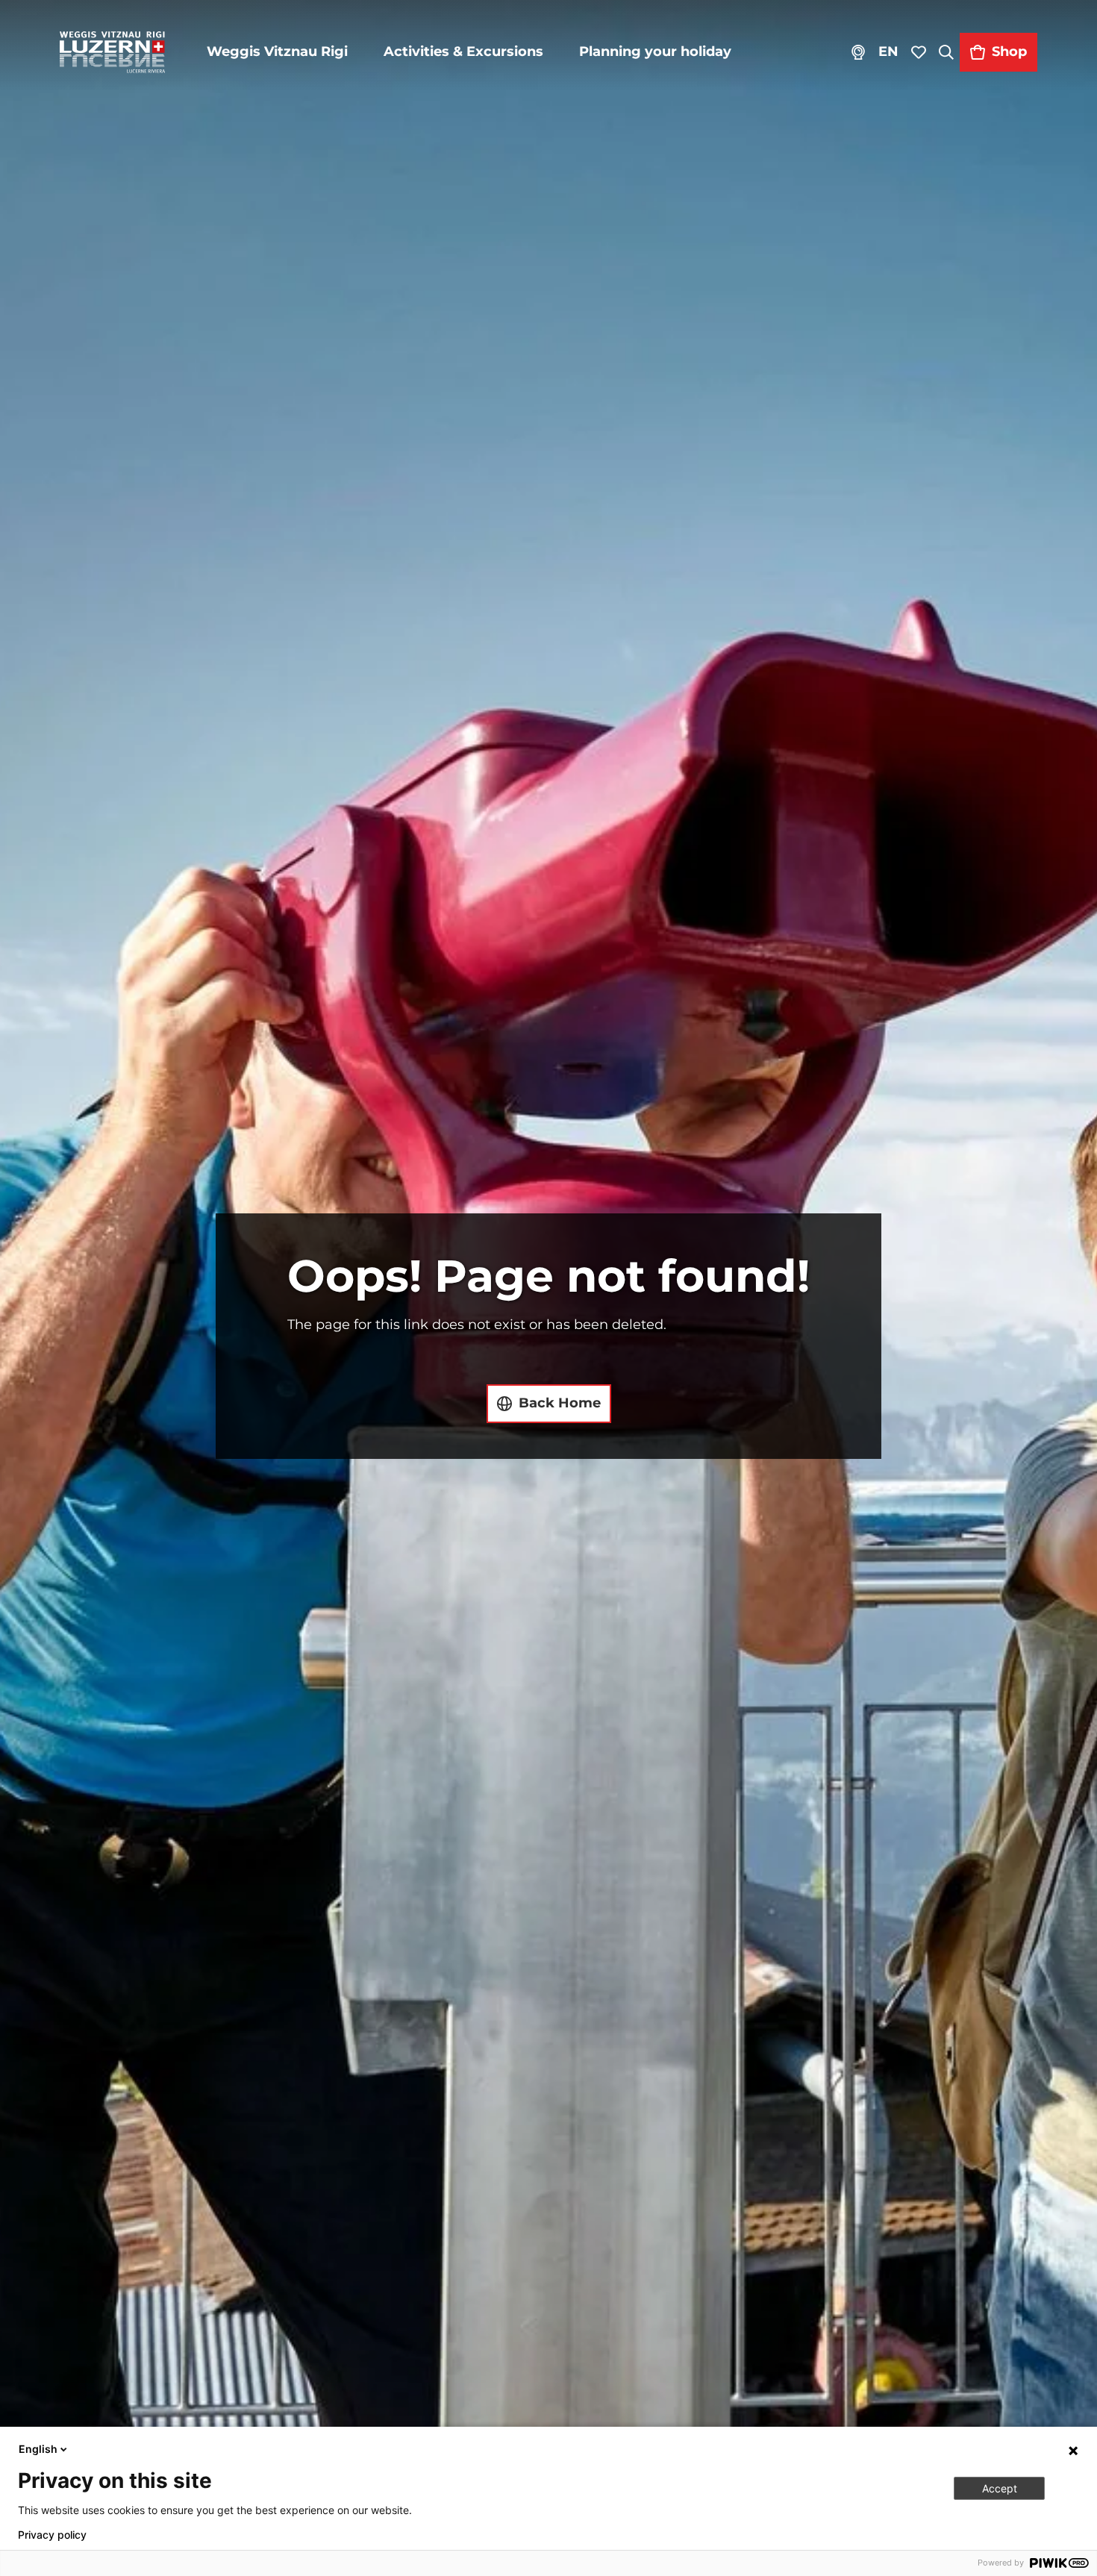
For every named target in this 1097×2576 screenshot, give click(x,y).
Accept (1000, 2488)
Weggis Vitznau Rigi (277, 51)
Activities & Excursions (463, 51)
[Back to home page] (112, 52)
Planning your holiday (655, 51)
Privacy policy (52, 2535)
